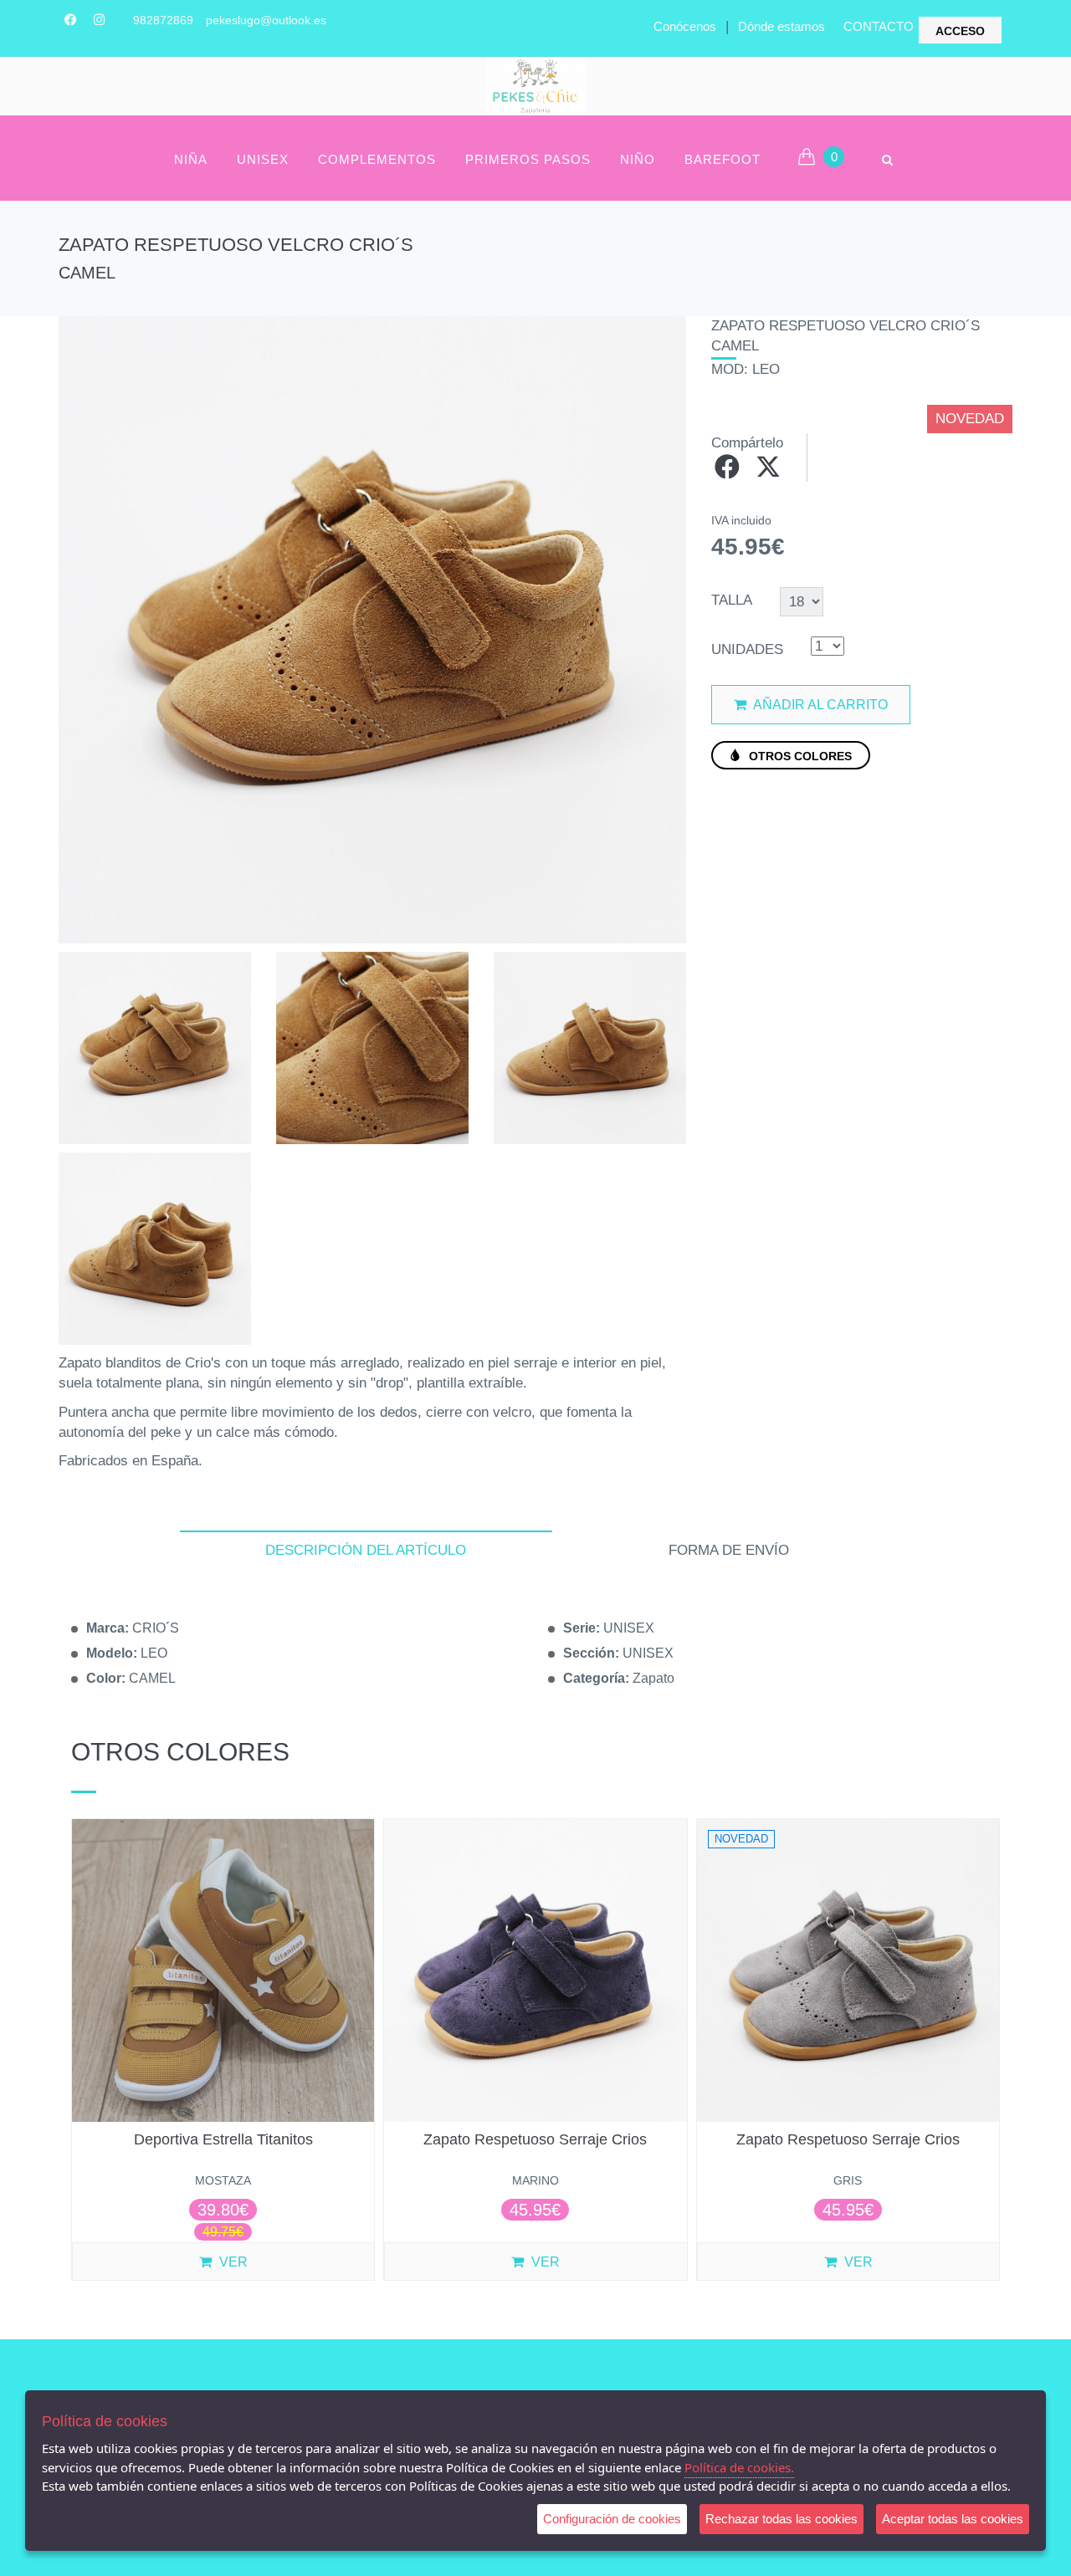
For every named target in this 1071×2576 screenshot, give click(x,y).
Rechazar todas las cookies (781, 2519)
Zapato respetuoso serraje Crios (535, 2139)
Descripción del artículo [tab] (366, 1550)
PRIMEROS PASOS (528, 159)
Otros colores (799, 756)
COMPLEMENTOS (377, 159)
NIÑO (638, 159)
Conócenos (685, 26)
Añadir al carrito (819, 705)
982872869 (163, 20)
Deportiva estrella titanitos (223, 2139)
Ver (232, 2262)
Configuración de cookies (612, 2519)
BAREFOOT (723, 159)
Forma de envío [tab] (729, 1550)
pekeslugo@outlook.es (266, 20)
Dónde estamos (781, 26)
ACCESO (960, 31)
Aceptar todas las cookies (953, 2519)
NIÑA (191, 159)
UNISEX (263, 159)
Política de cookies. (739, 2467)
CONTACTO (879, 26)
